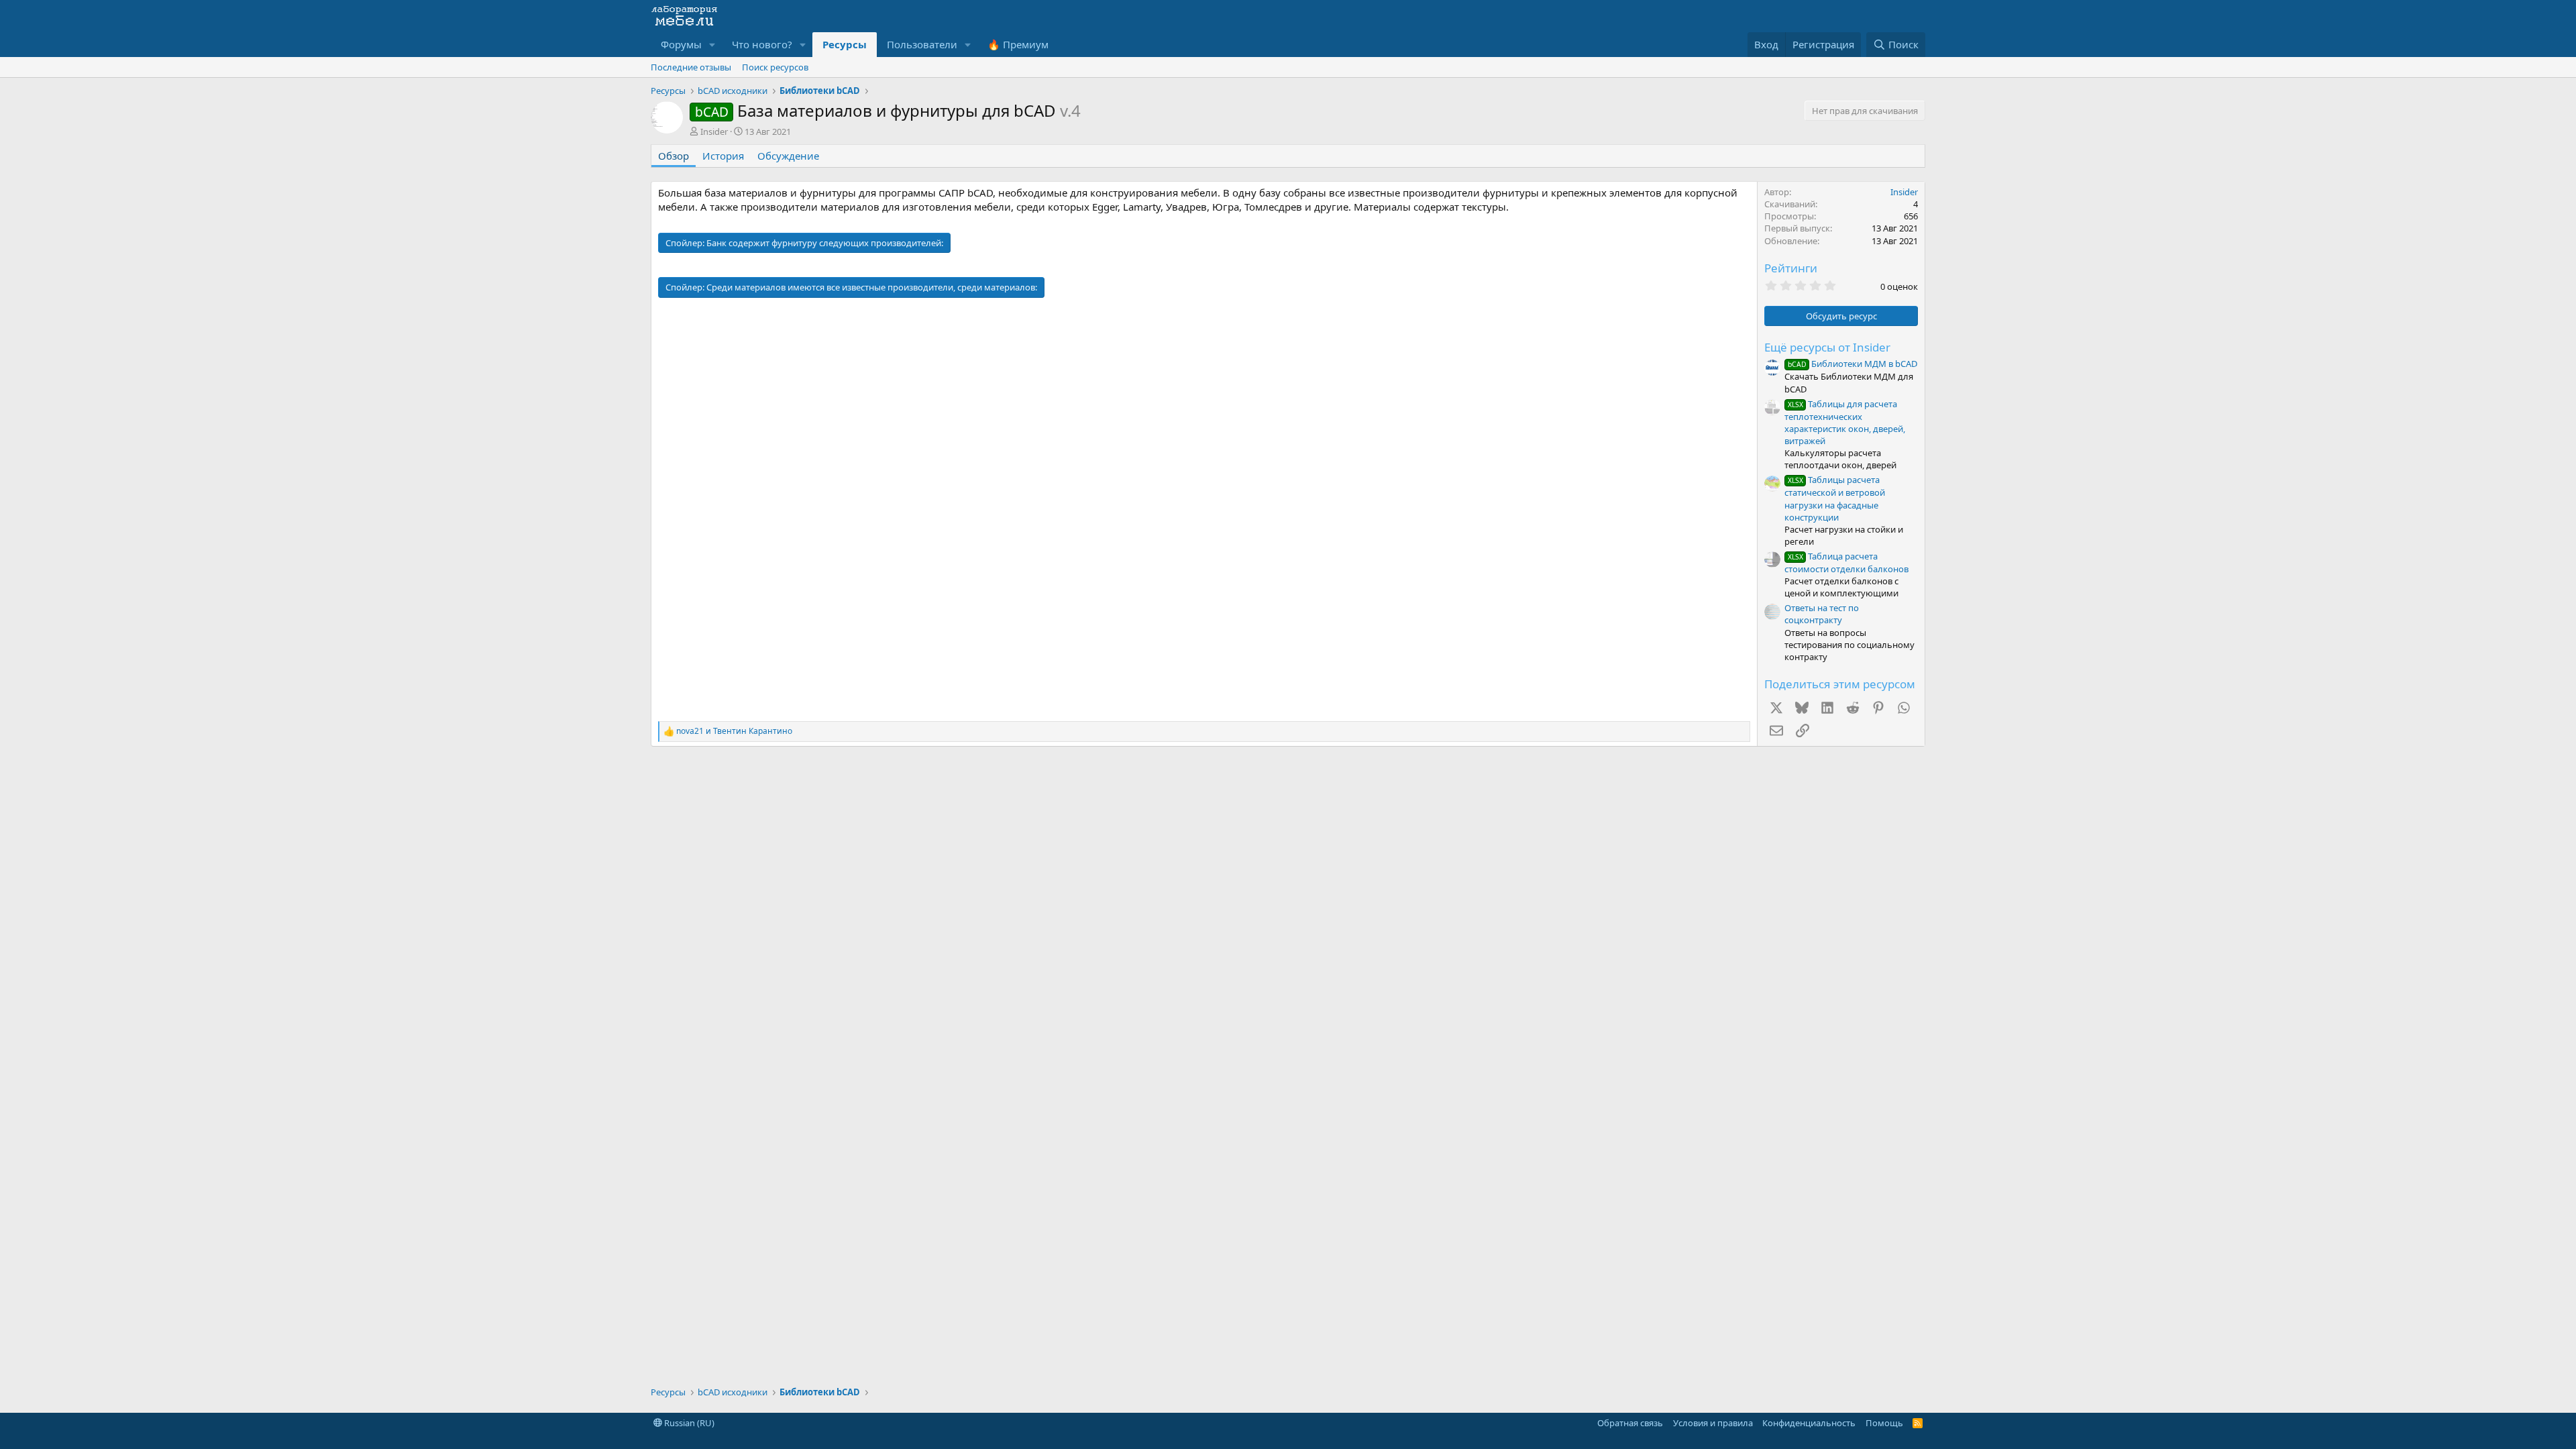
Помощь (1884, 1423)
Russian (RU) (688, 1423)
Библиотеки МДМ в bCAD (1853, 364)
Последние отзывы (691, 67)
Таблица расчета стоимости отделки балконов (1846, 562)
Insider (714, 131)
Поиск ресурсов (775, 67)
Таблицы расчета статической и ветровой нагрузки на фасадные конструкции (1835, 498)
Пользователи (922, 44)
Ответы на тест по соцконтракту (1822, 614)
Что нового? (762, 44)
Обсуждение (788, 156)
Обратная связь (1630, 1423)
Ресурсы (845, 44)
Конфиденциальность (1809, 1423)
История (723, 156)
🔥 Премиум (1018, 44)
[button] (712, 45)
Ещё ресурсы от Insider (1827, 347)
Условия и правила (1713, 1423)
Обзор (674, 156)
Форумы (681, 44)
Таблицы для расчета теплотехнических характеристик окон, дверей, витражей (1845, 422)
